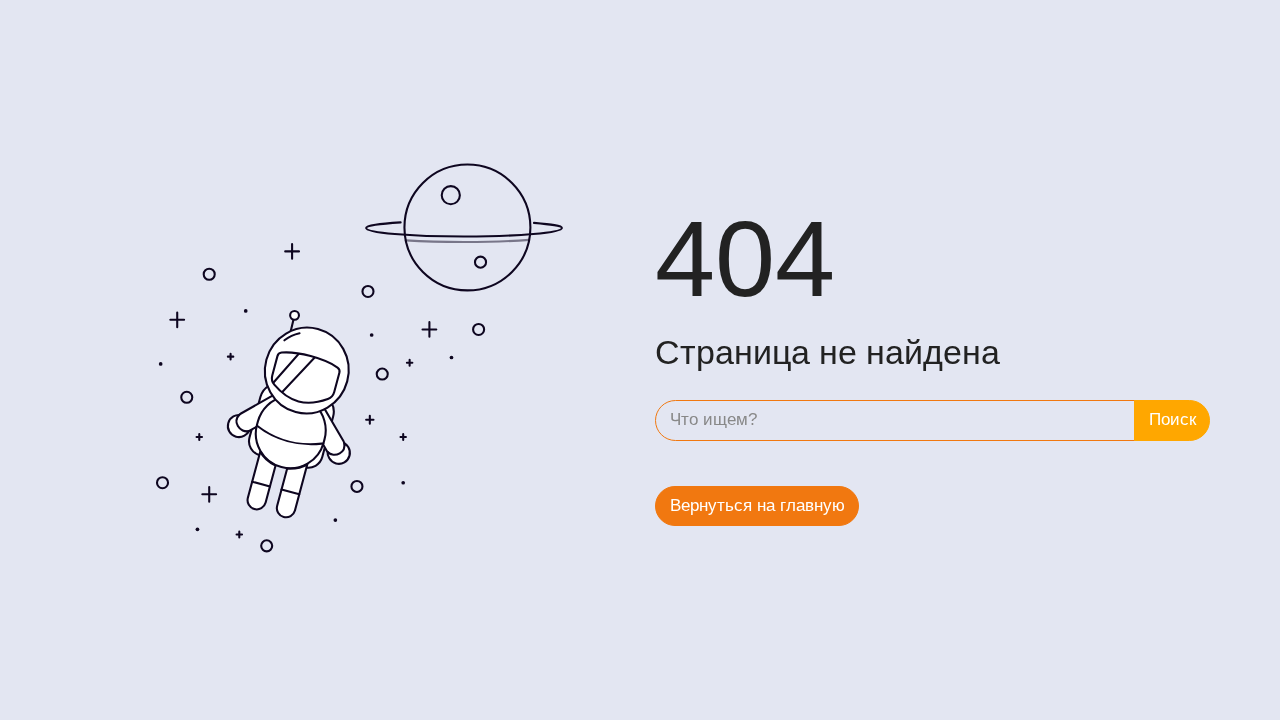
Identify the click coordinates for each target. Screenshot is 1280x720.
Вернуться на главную (757, 505)
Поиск (1172, 419)
